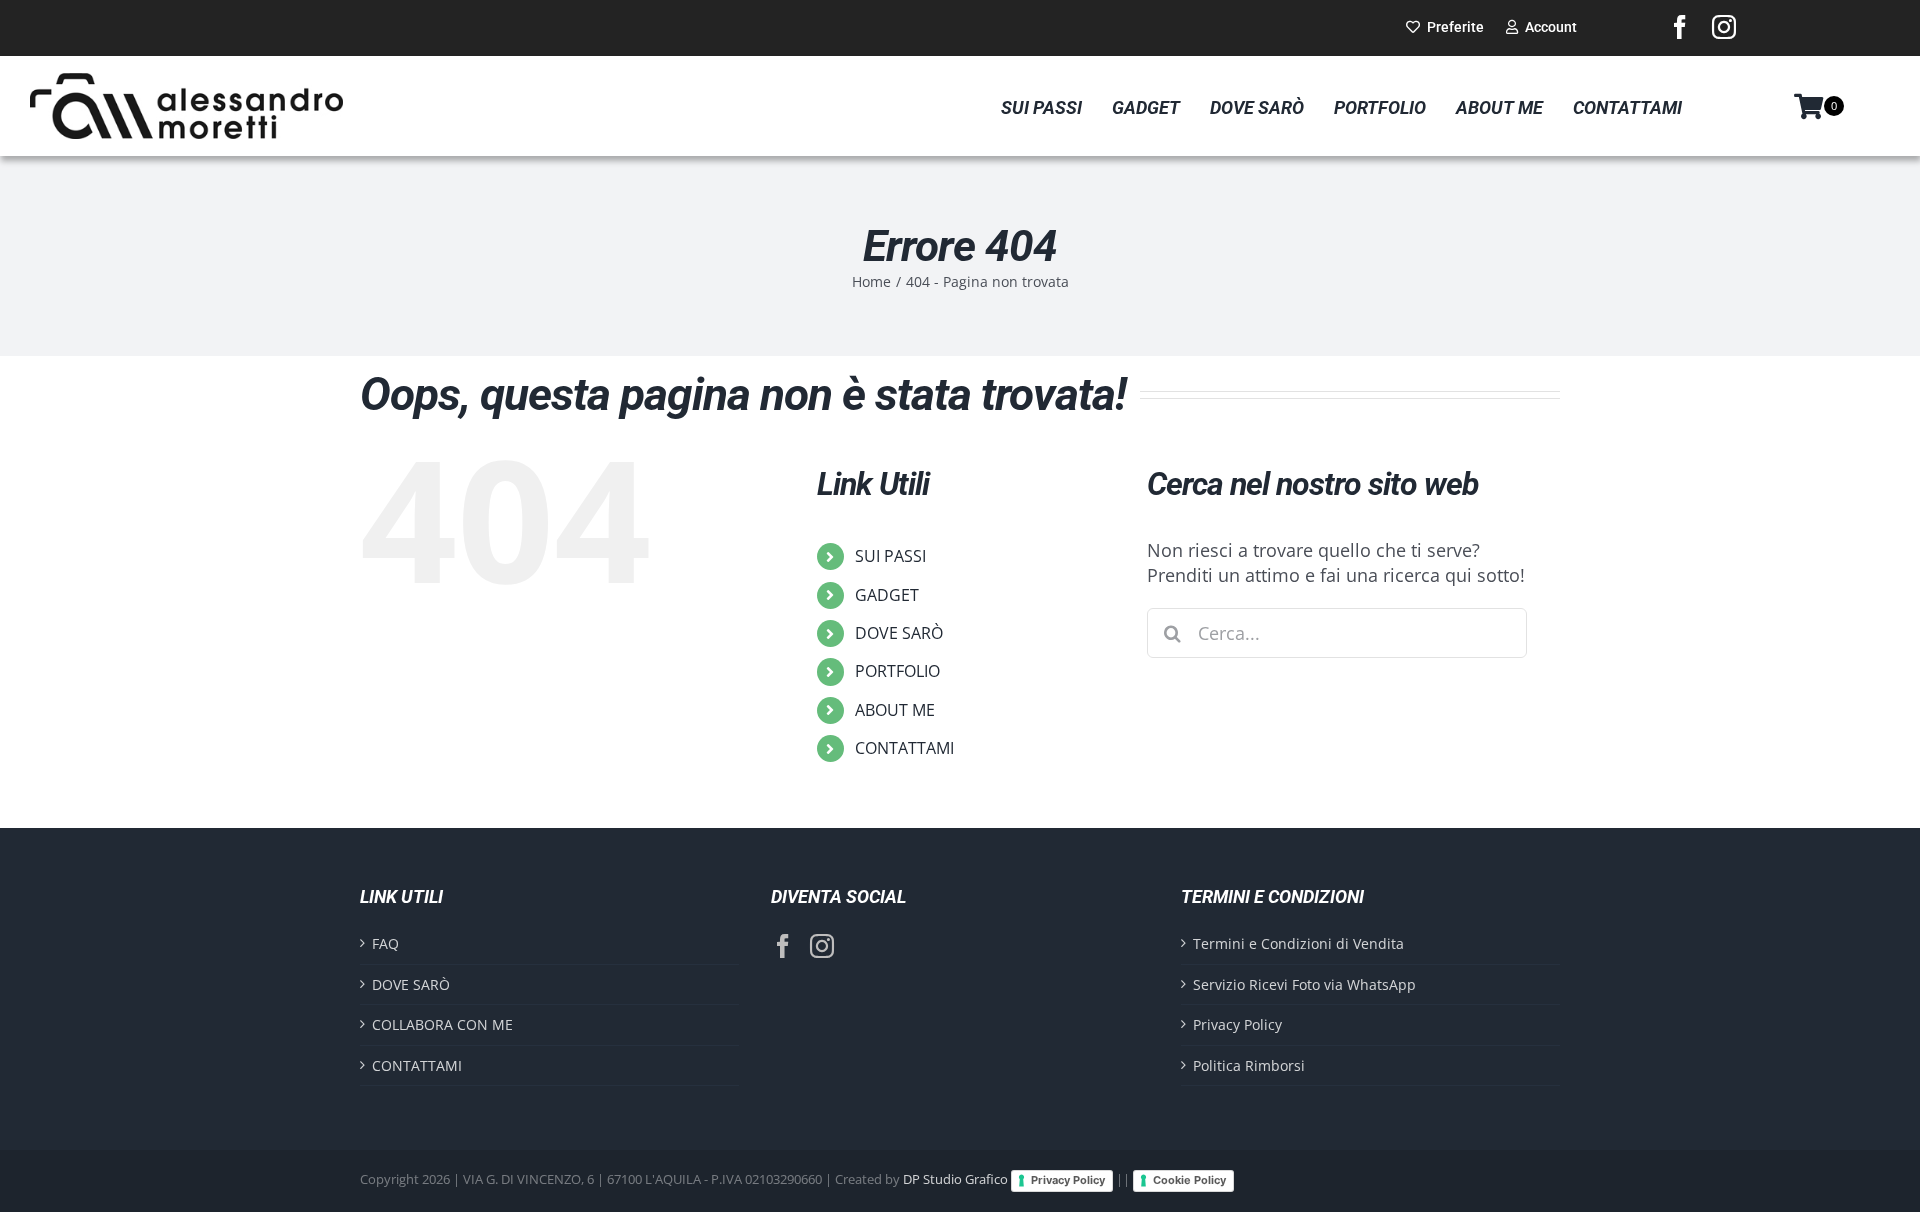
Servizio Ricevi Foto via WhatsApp (1304, 984)
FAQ (385, 943)
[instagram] (1724, 27)
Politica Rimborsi (1249, 1065)
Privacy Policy (1237, 1024)
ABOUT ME (895, 710)
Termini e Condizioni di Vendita (1298, 943)
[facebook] (1680, 27)
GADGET (887, 595)
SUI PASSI (890, 556)
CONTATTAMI (904, 748)
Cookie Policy (1189, 1180)
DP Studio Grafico (955, 1180)
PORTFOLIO (897, 671)
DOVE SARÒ (899, 633)
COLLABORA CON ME (442, 1024)
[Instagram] (822, 946)
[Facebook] (783, 946)
